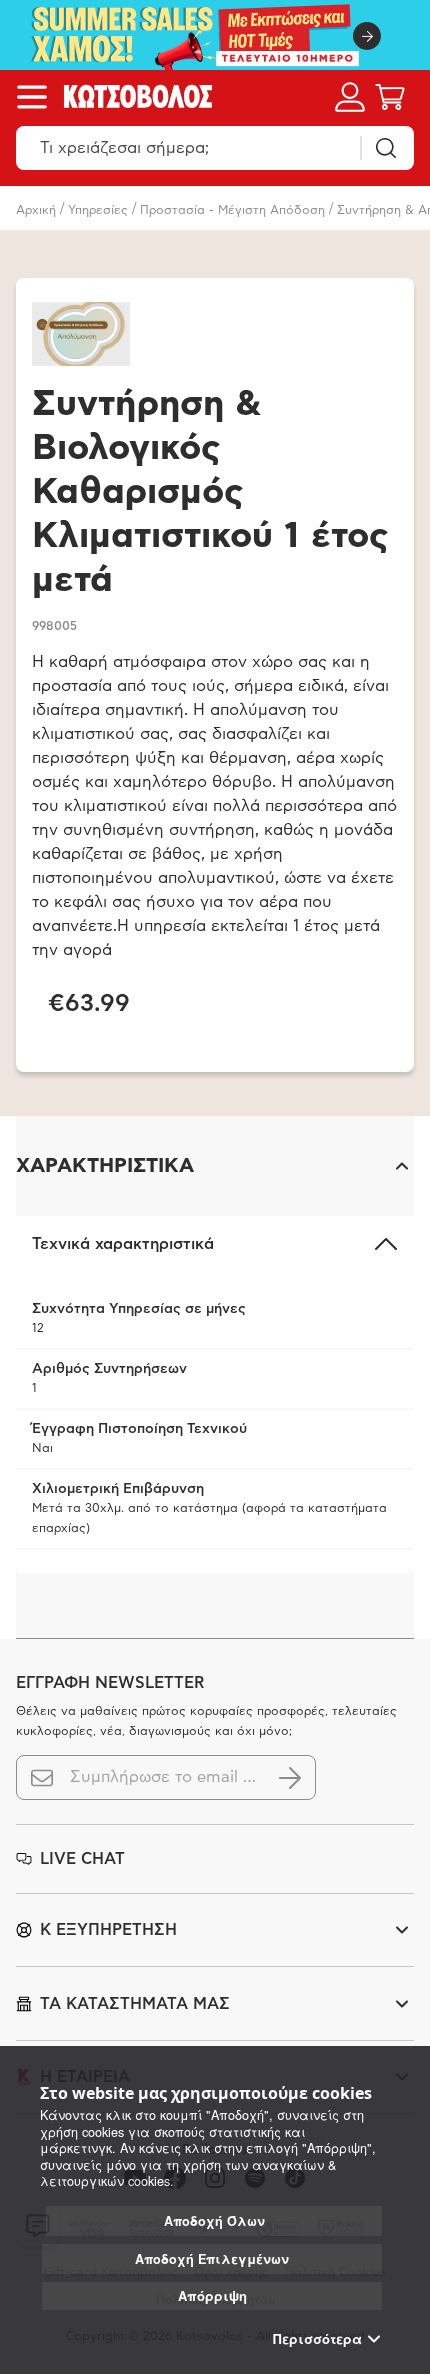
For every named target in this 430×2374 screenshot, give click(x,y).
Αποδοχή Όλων (214, 2221)
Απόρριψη (212, 2295)
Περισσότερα (317, 2339)
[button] (215, 1166)
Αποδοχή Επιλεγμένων (212, 2259)
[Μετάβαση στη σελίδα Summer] (215, 35)
